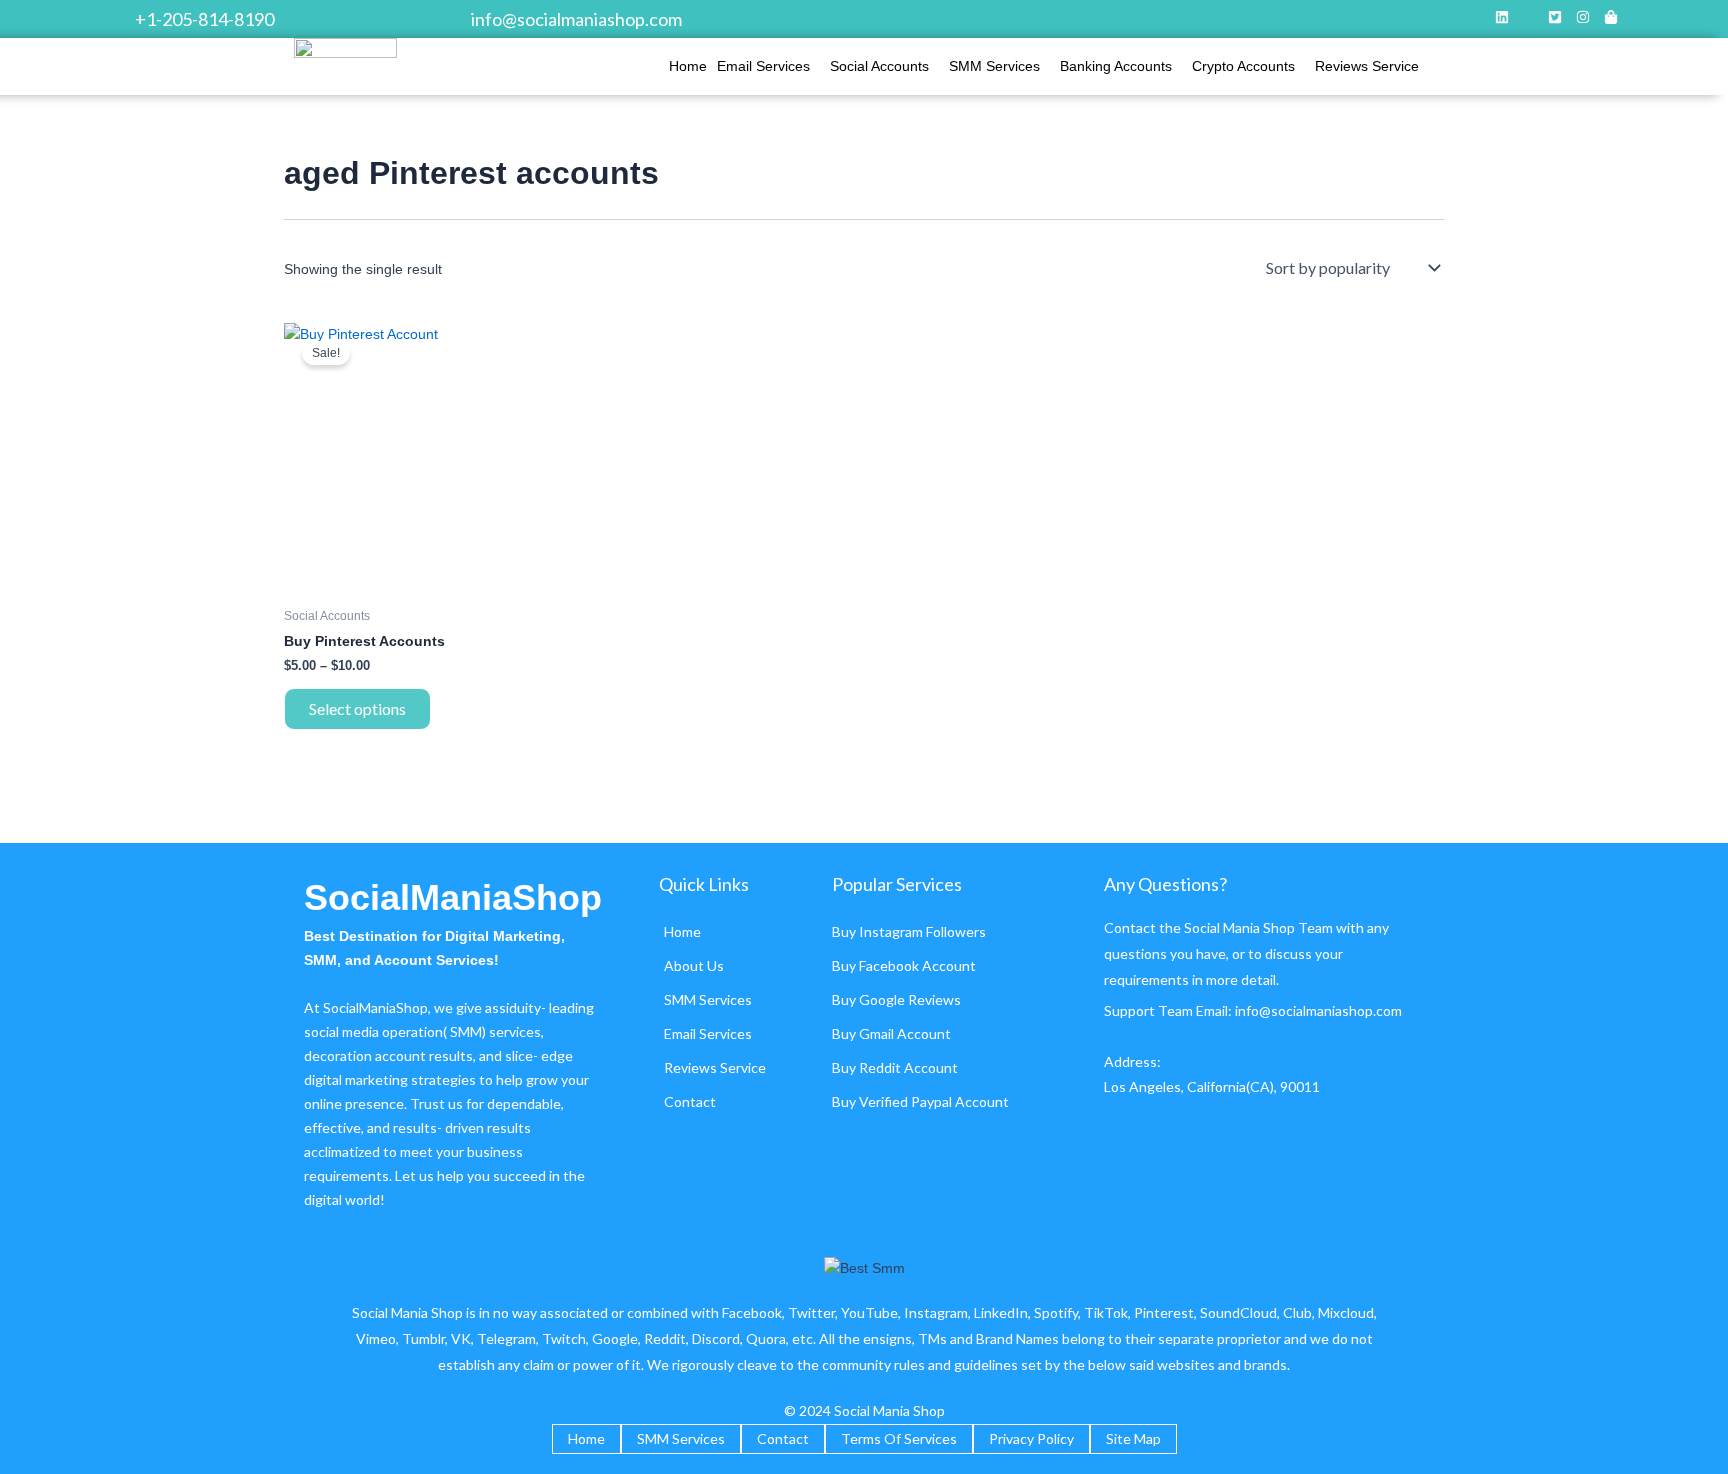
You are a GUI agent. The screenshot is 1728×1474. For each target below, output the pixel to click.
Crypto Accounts (1243, 66)
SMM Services (994, 66)
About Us (694, 965)
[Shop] (1611, 19)
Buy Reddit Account (895, 1067)
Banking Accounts (1116, 66)
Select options (357, 708)
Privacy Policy (1031, 1438)
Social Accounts (879, 66)
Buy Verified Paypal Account (920, 1101)
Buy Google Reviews (896, 999)
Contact (690, 1101)
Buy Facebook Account (904, 965)
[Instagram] (1583, 19)
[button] (768, 66)
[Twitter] (1555, 19)
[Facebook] (1528, 19)
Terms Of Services (899, 1438)
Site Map (1133, 1438)
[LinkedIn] (1502, 19)
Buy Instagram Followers (909, 931)
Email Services (763, 66)
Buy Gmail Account (891, 1033)
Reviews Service (1367, 66)
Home (688, 66)
